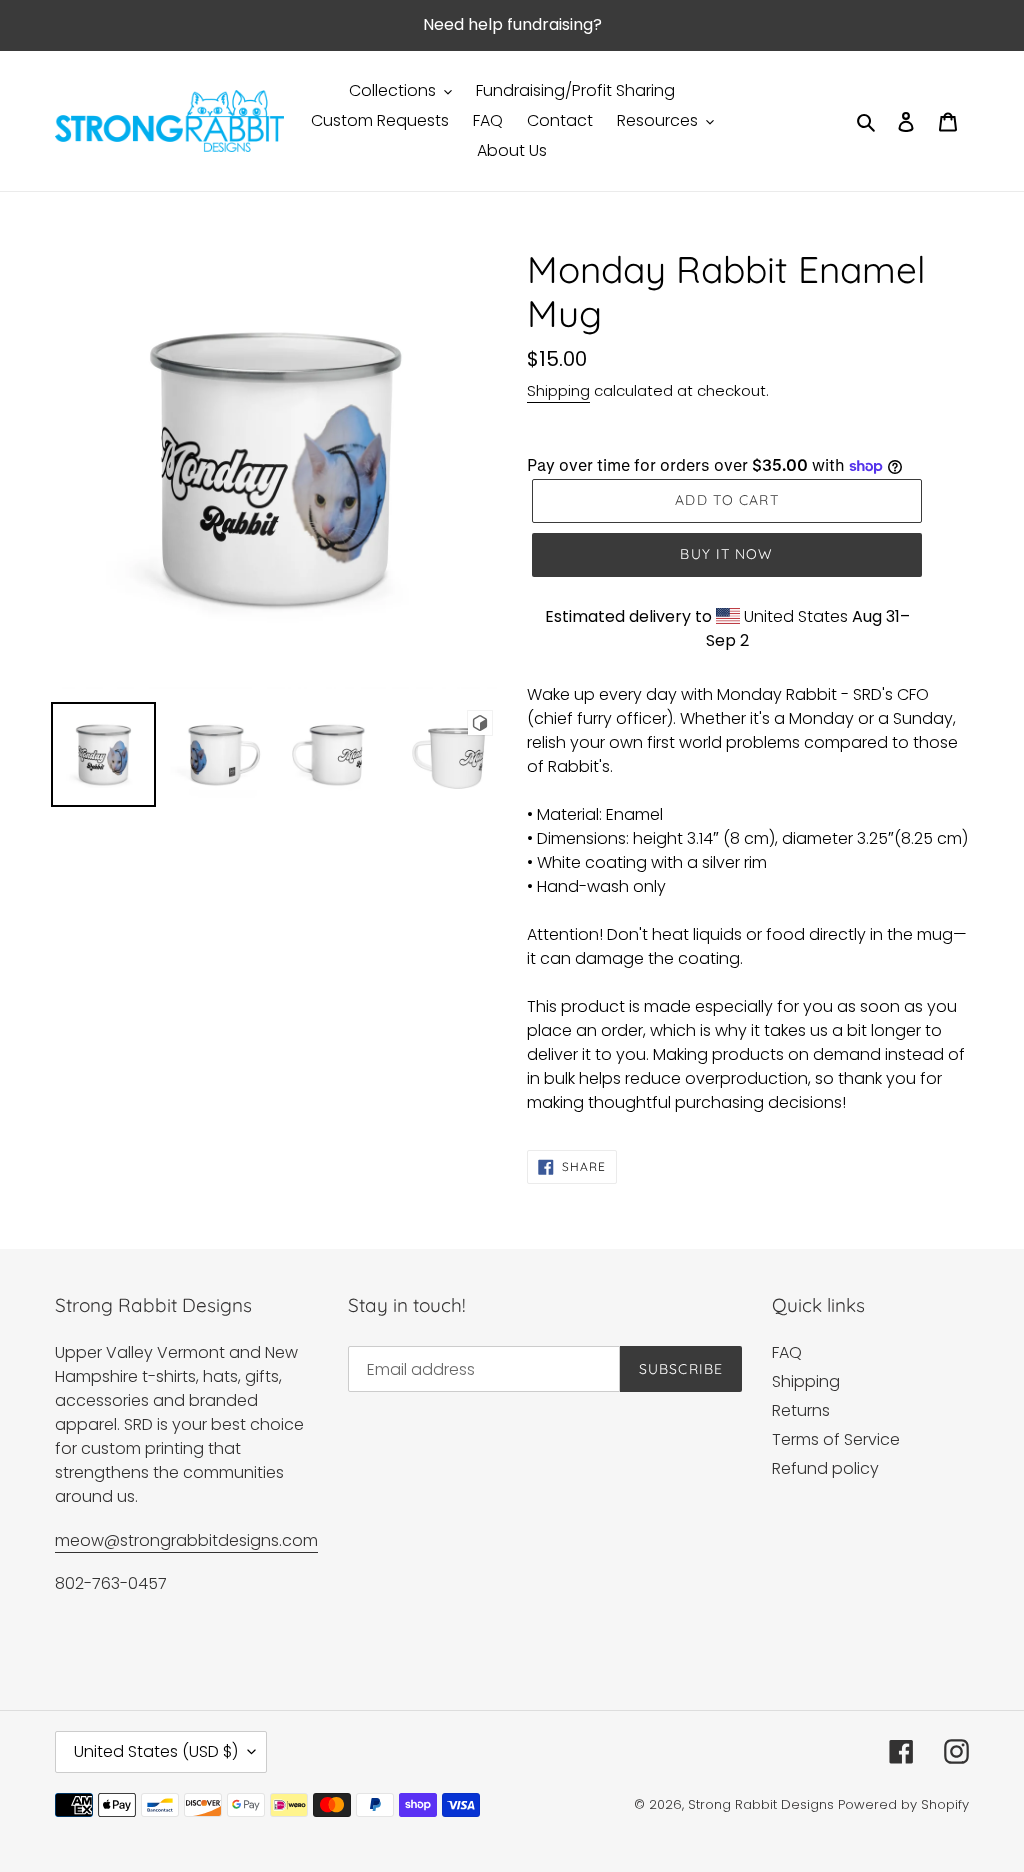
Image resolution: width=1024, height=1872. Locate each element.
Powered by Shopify (903, 1804)
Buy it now (726, 554)
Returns (801, 1410)
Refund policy (825, 1468)
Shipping (558, 390)
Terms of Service (836, 1439)
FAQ (787, 1352)
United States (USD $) (156, 1751)
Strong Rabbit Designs (761, 1804)
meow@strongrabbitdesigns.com (186, 1540)
